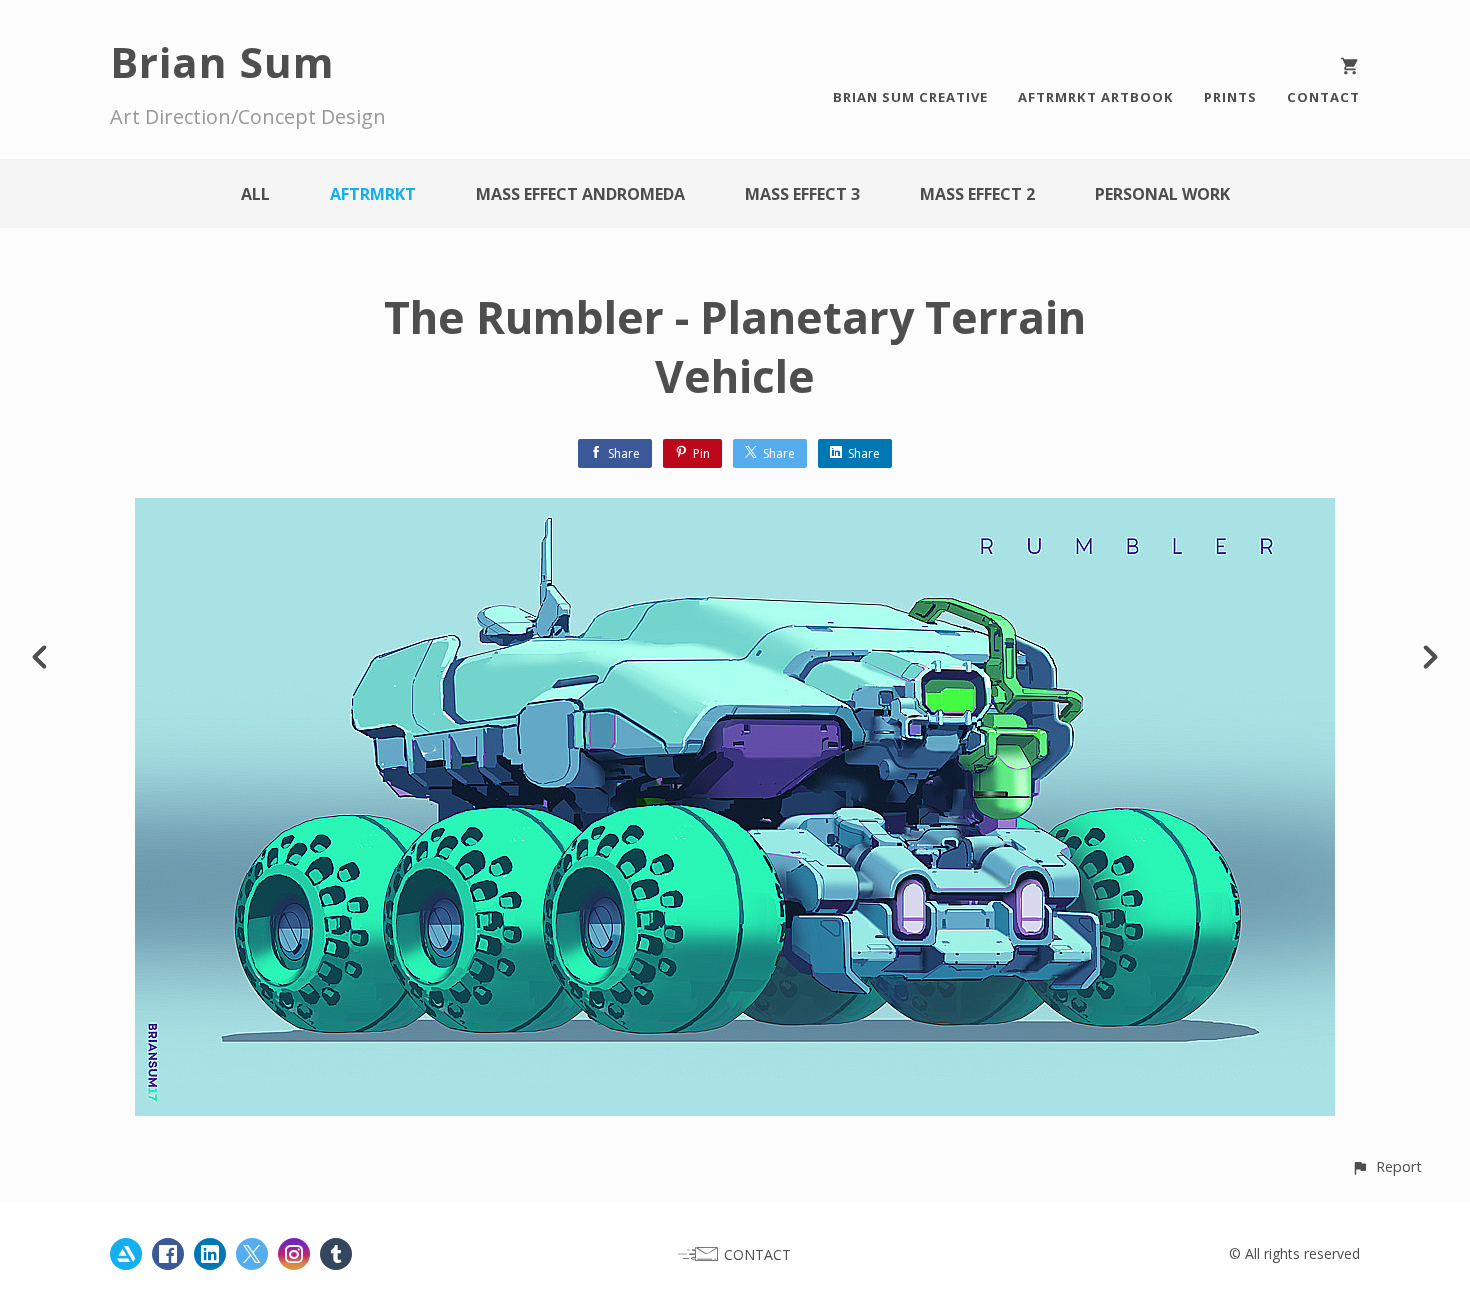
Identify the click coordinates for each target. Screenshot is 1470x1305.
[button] (1386, 1166)
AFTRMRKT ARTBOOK (1096, 97)
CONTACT (1323, 97)
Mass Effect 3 (802, 194)
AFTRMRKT (373, 194)
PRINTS (1230, 97)
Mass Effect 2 (977, 194)
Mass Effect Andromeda (580, 194)
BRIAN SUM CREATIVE (910, 97)
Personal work (1162, 194)
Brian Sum (222, 61)
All (255, 194)
